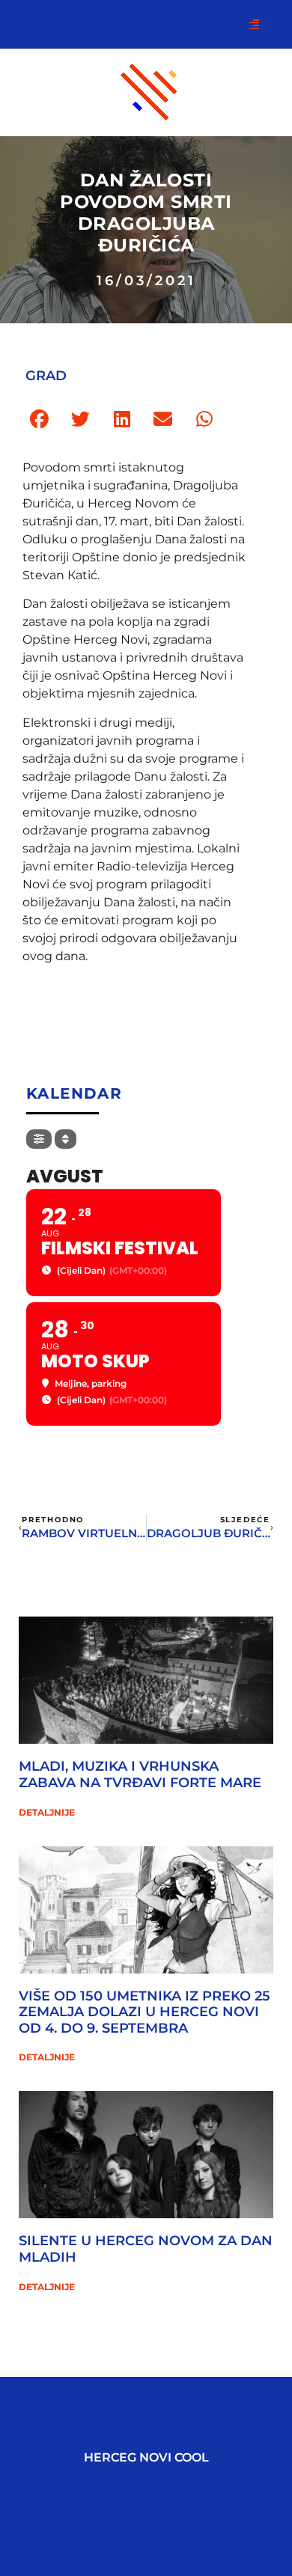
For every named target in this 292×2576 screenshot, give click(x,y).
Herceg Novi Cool (146, 2457)
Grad (46, 376)
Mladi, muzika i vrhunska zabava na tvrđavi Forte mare (140, 1774)
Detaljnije (47, 1812)
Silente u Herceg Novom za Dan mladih (146, 2249)
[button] (39, 419)
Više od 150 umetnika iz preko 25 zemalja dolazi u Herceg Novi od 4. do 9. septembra (145, 2012)
